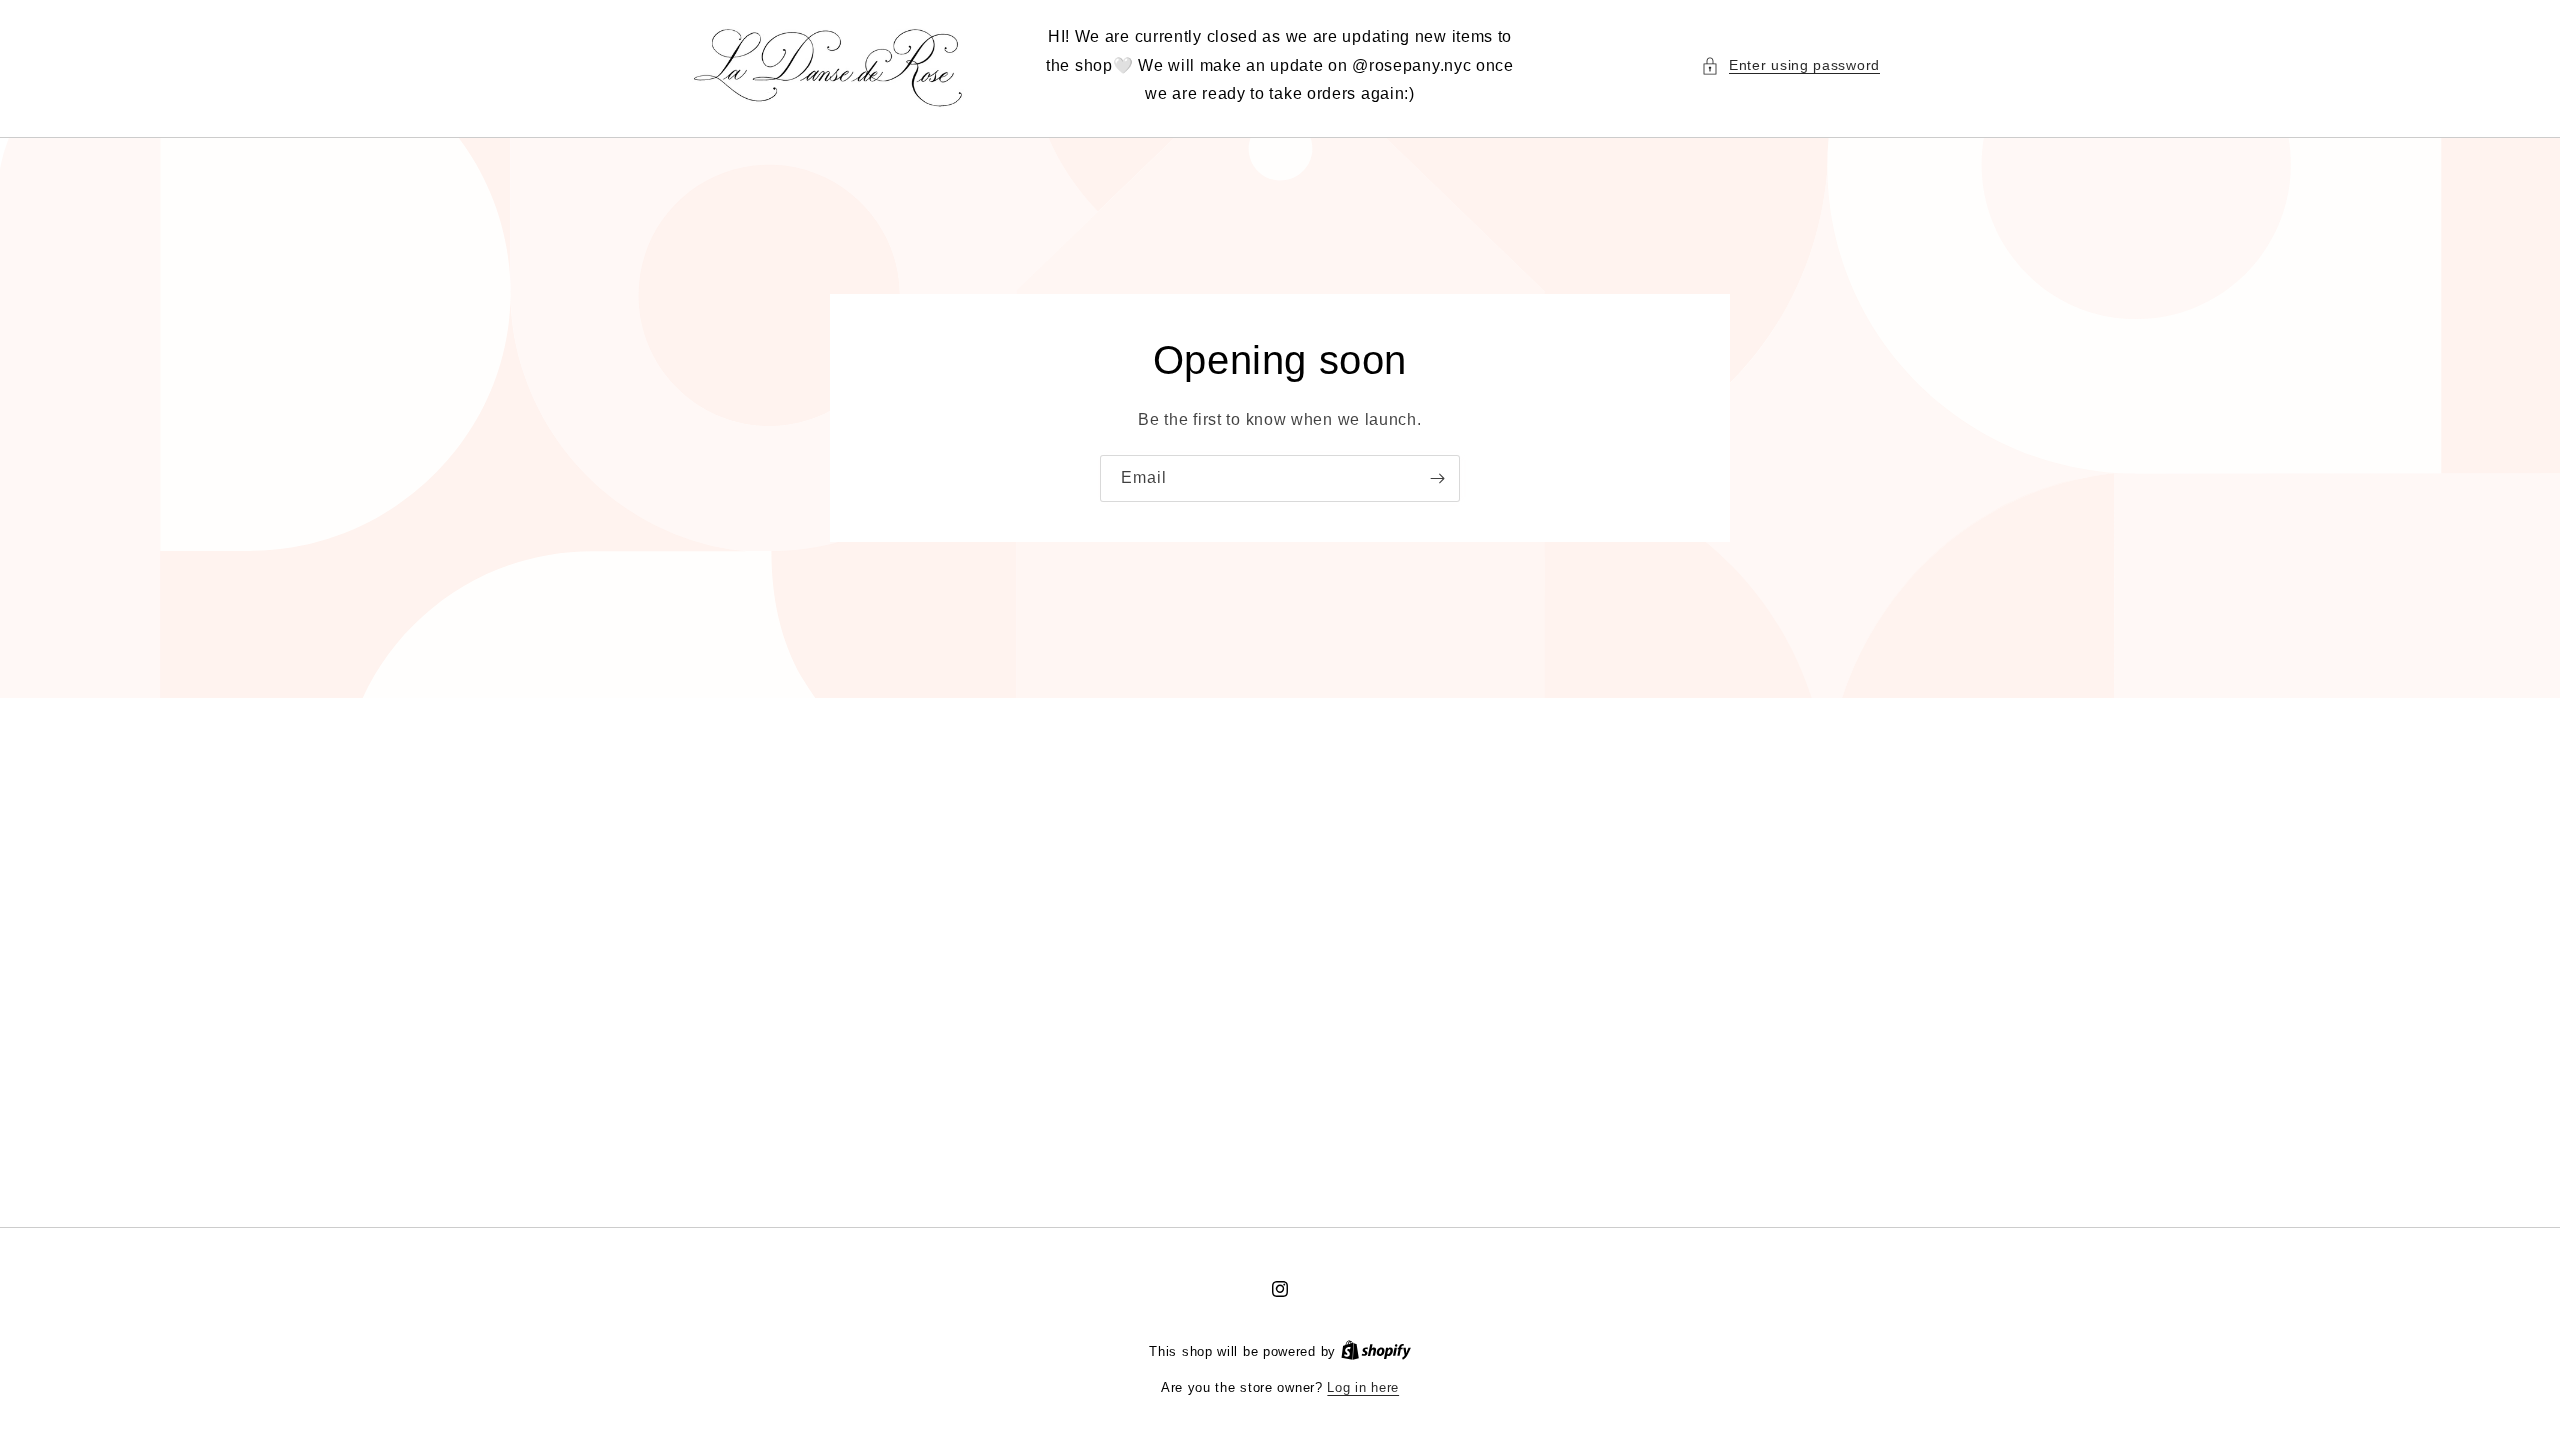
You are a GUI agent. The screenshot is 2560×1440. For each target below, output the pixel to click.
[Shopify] (1376, 1351)
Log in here (1363, 1387)
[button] (1790, 65)
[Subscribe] (1437, 478)
